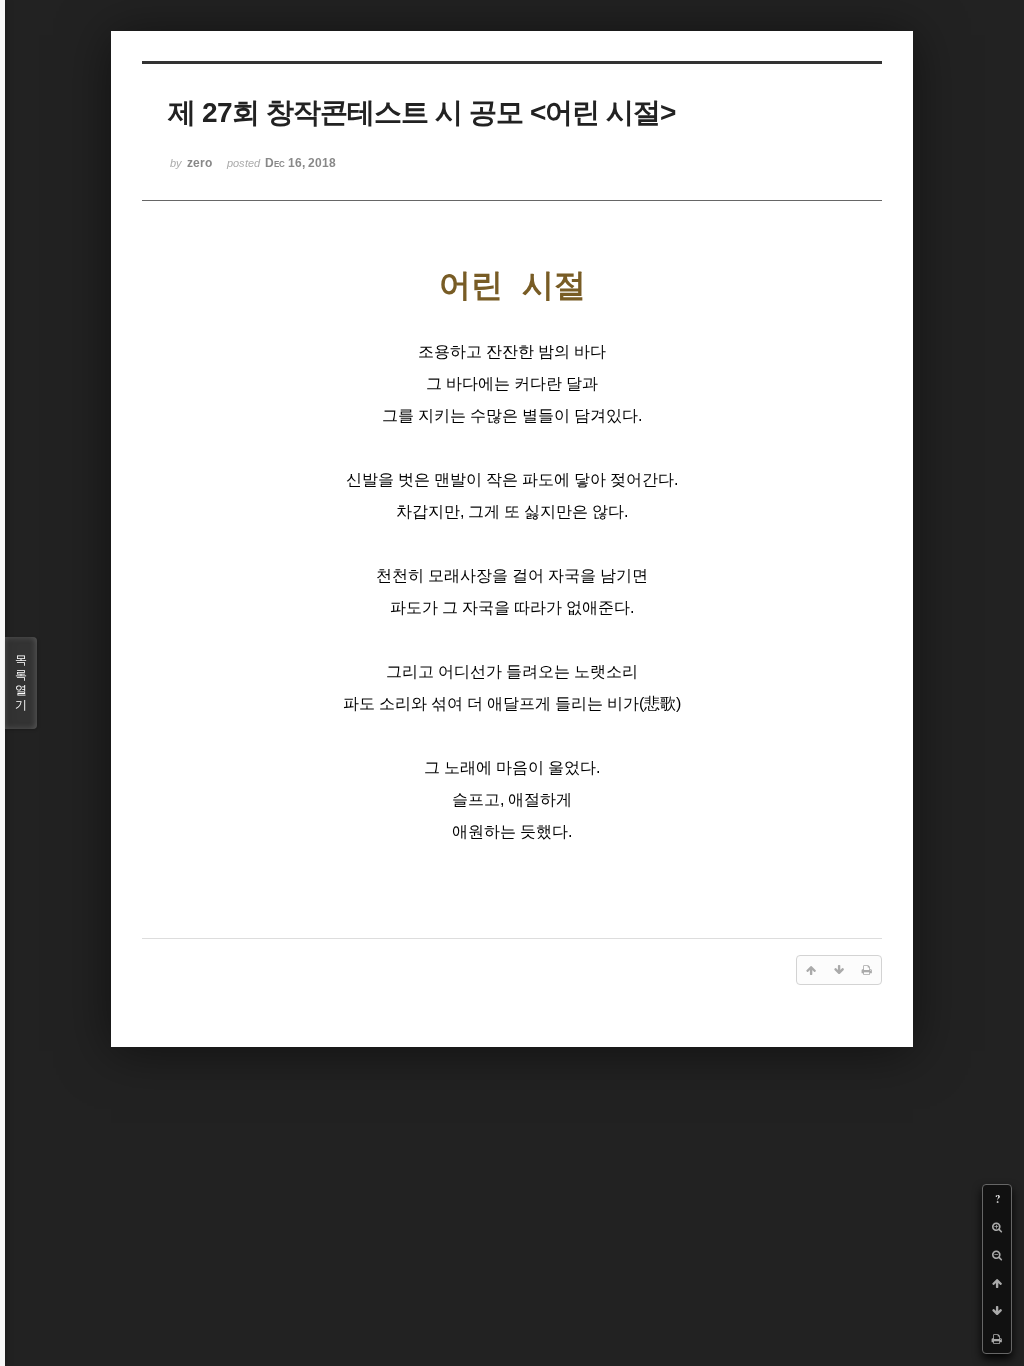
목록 (21, 682)
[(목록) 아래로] (997, 1311)
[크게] (997, 1227)
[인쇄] (997, 1339)
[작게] (997, 1255)
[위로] (997, 1283)
